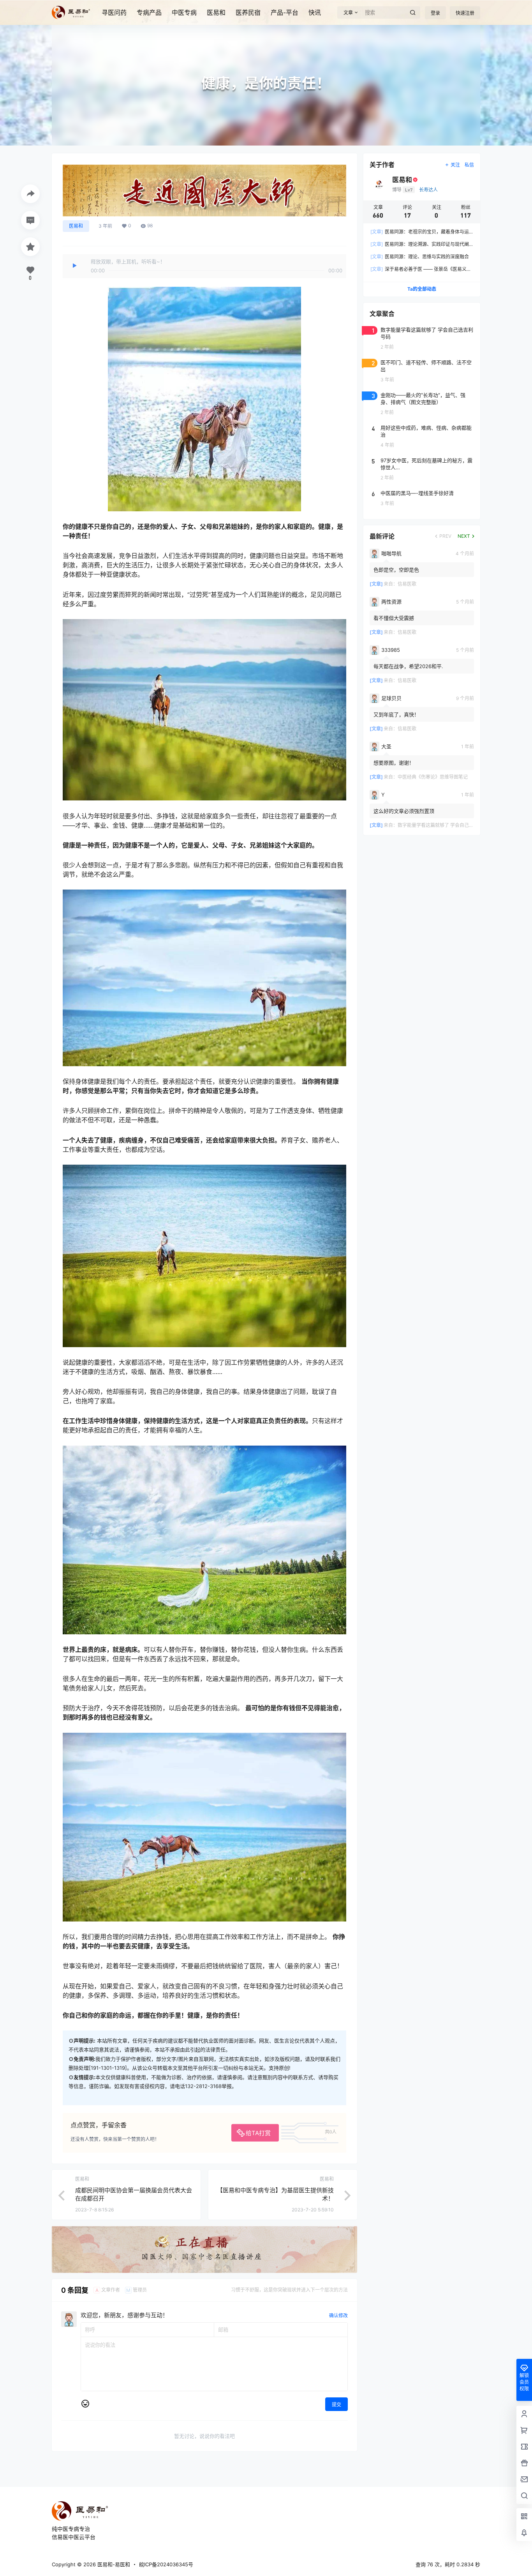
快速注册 (465, 13)
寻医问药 (114, 12)
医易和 (216, 12)
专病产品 (149, 12)
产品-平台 (284, 12)
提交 (336, 2405)
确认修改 (338, 2315)
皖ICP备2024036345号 (166, 2564)
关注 (455, 165)
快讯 (315, 12)
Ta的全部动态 (422, 289)
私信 (469, 165)
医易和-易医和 (113, 2564)
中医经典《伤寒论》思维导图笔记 (433, 777)
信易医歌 (407, 584)
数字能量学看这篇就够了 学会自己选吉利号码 (445, 825)
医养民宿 (248, 12)
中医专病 (184, 12)
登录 (435, 13)
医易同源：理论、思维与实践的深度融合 (420, 257)
